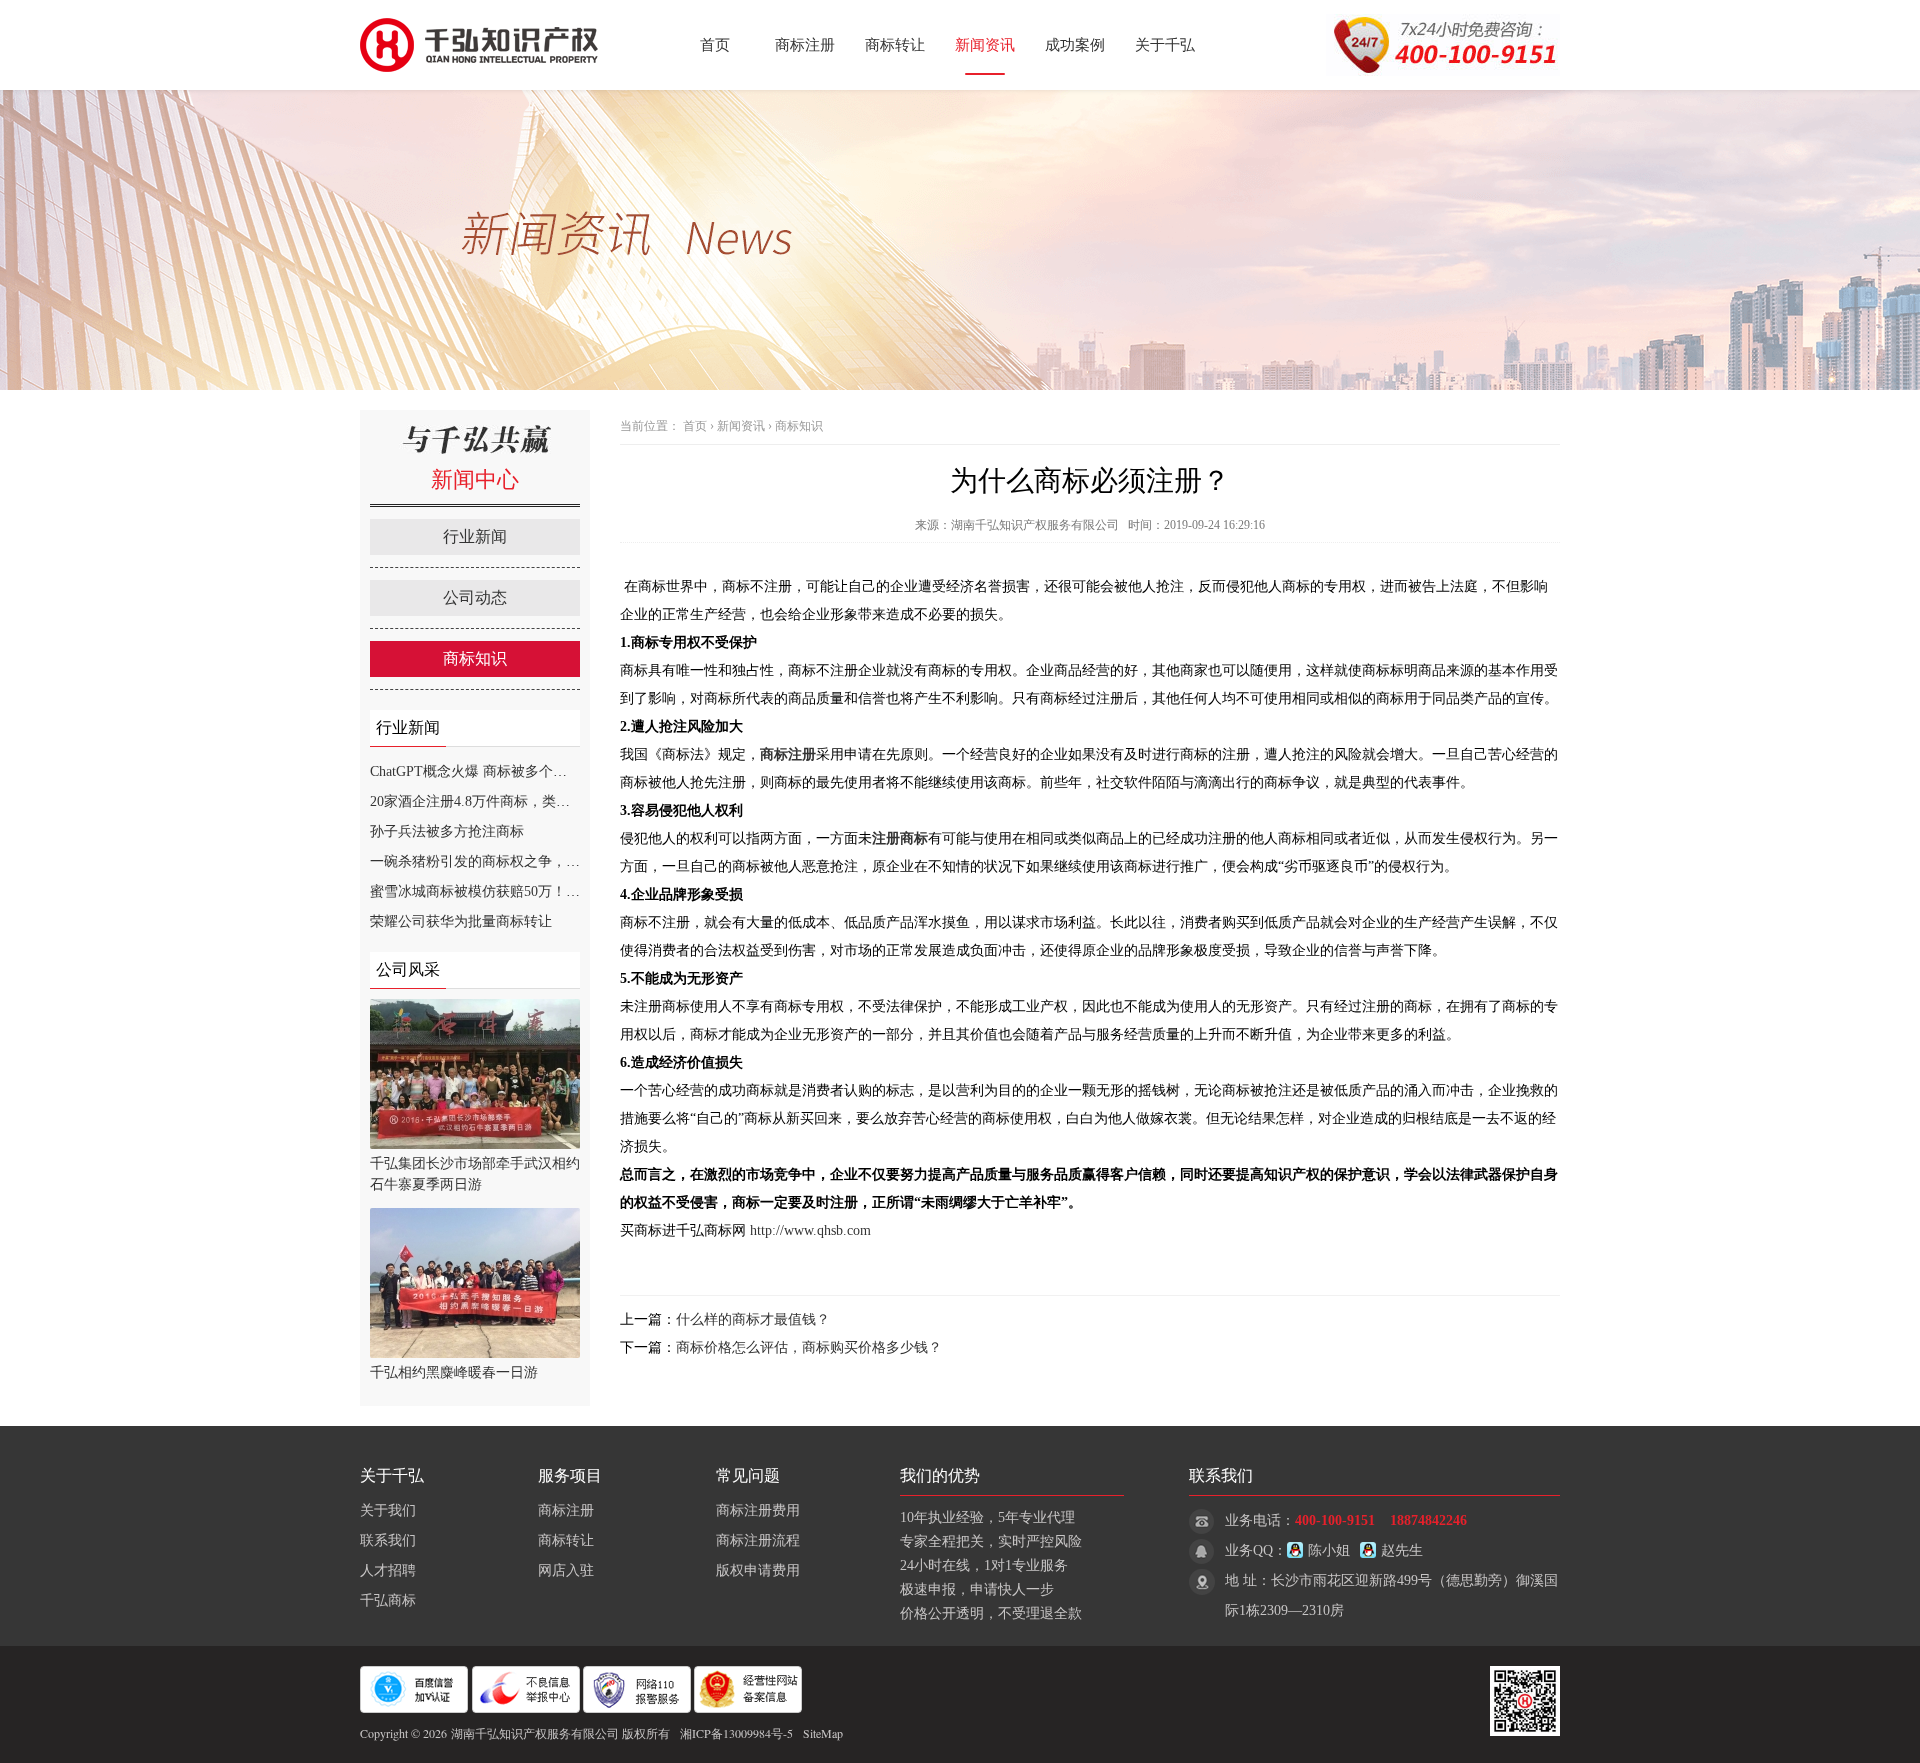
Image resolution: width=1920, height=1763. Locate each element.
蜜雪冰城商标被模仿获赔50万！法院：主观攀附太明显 (538, 891)
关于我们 (388, 1510)
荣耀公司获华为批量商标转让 (461, 921)
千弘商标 (388, 1600)
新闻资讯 (985, 45)
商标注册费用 (758, 1510)
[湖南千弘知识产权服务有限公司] (485, 85)
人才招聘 (388, 1570)
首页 (715, 45)
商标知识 (475, 658)
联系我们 (388, 1540)
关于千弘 (1165, 45)
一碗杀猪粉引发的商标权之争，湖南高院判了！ (517, 861)
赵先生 (1402, 1550)
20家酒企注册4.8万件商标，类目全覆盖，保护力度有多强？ (554, 801)
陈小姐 (1329, 1550)
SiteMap (823, 1733)
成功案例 (1075, 45)
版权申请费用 (758, 1570)
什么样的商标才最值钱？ (753, 1319)
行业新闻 (475, 536)
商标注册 (805, 45)
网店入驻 (566, 1570)
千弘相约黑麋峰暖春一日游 (454, 1372)
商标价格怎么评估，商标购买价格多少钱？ (809, 1347)
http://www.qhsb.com (810, 1230)
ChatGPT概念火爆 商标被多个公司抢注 (489, 771)
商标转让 (895, 45)
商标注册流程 (758, 1540)
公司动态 (475, 597)
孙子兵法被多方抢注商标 (447, 831)
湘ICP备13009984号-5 (736, 1733)
